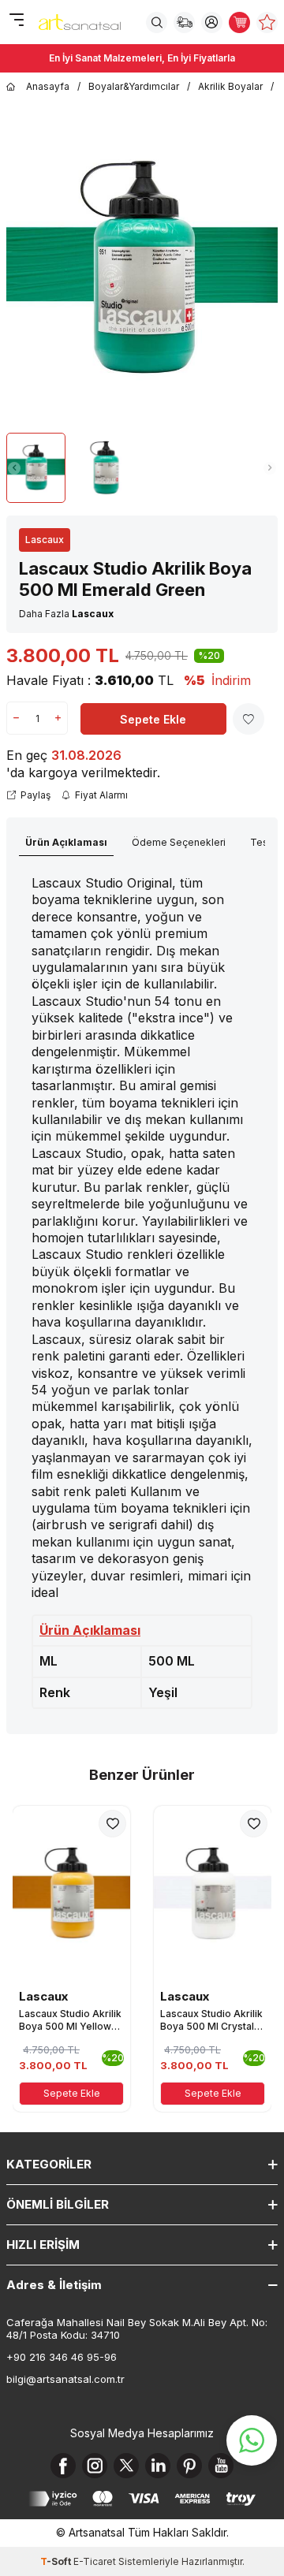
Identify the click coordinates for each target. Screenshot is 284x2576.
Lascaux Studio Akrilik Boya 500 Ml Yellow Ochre (70, 2020)
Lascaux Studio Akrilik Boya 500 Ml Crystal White (211, 2020)
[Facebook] (63, 2466)
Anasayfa (48, 86)
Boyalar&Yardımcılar (134, 86)
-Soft (57, 2561)
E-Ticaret (95, 2561)
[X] (126, 2466)
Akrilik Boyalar (230, 86)
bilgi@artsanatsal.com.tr (65, 2379)
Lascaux (45, 540)
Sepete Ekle (153, 719)
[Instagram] (95, 2466)
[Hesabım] (212, 22)
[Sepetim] (239, 22)
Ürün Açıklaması (66, 842)
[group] (142, 270)
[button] (14, 468)
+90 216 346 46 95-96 (62, 2357)
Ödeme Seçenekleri (179, 842)
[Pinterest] (189, 2466)
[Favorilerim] (267, 22)
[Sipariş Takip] (184, 22)
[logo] (80, 22)
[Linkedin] (158, 2466)
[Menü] (16, 21)
